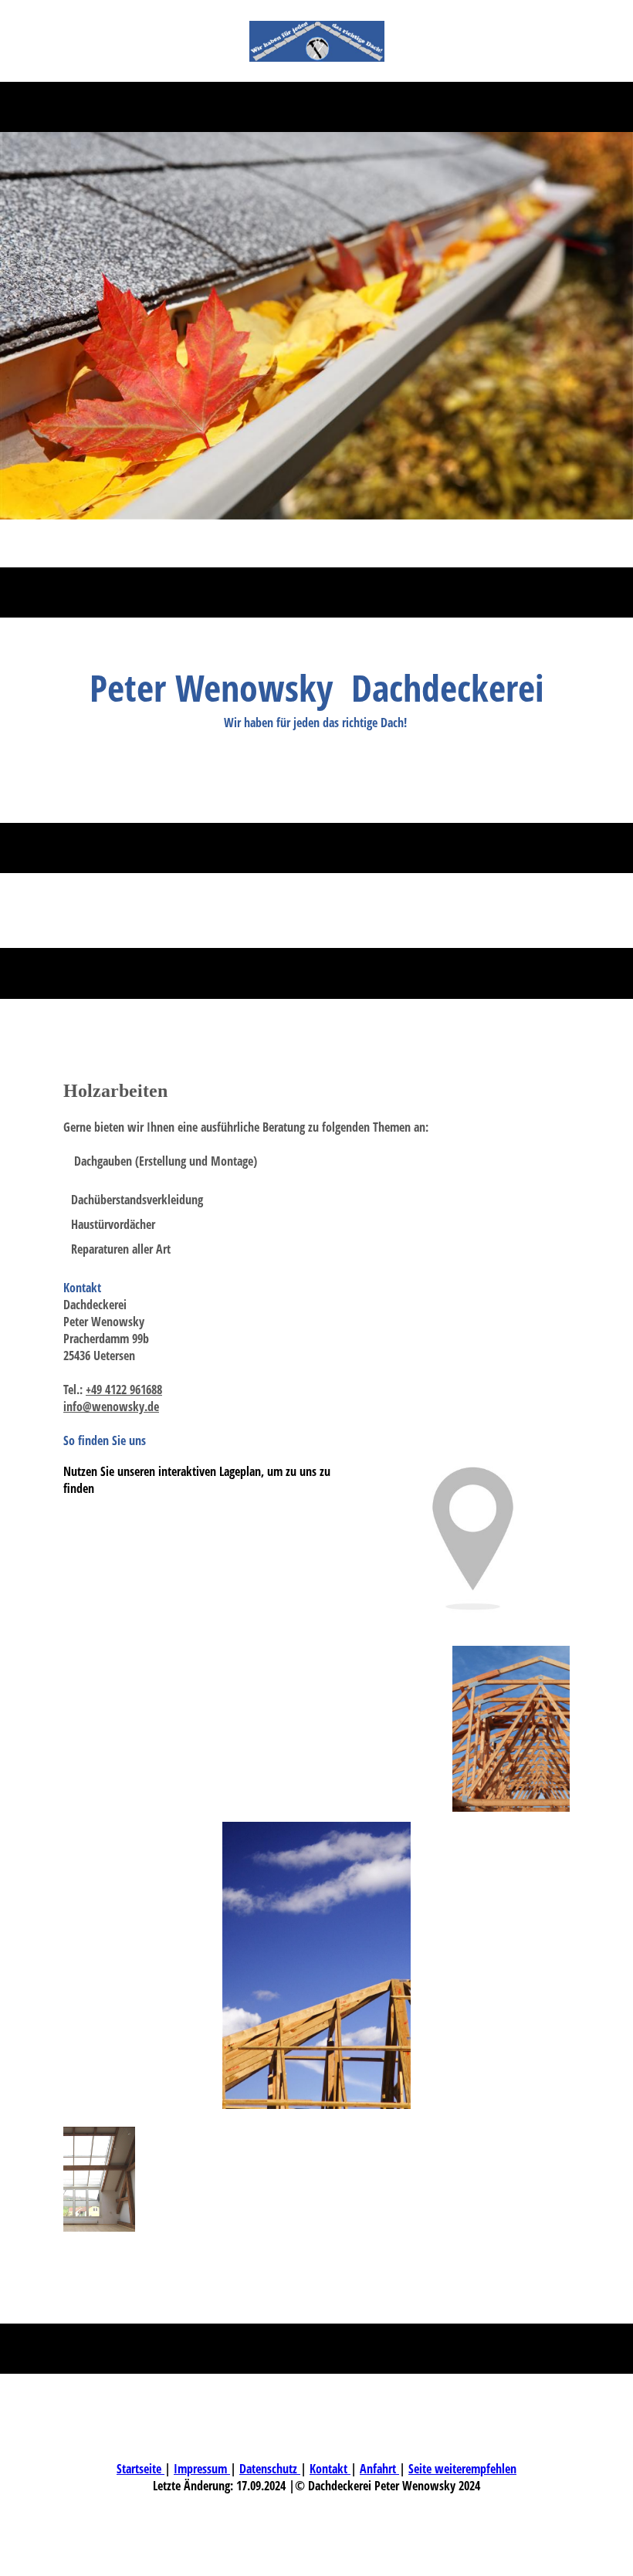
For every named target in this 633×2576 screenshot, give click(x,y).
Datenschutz (270, 2469)
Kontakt (330, 2469)
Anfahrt (379, 2469)
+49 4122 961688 (124, 1390)
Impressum (202, 2469)
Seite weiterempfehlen (462, 2469)
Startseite (140, 2469)
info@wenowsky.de (111, 1406)
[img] (317, 41)
